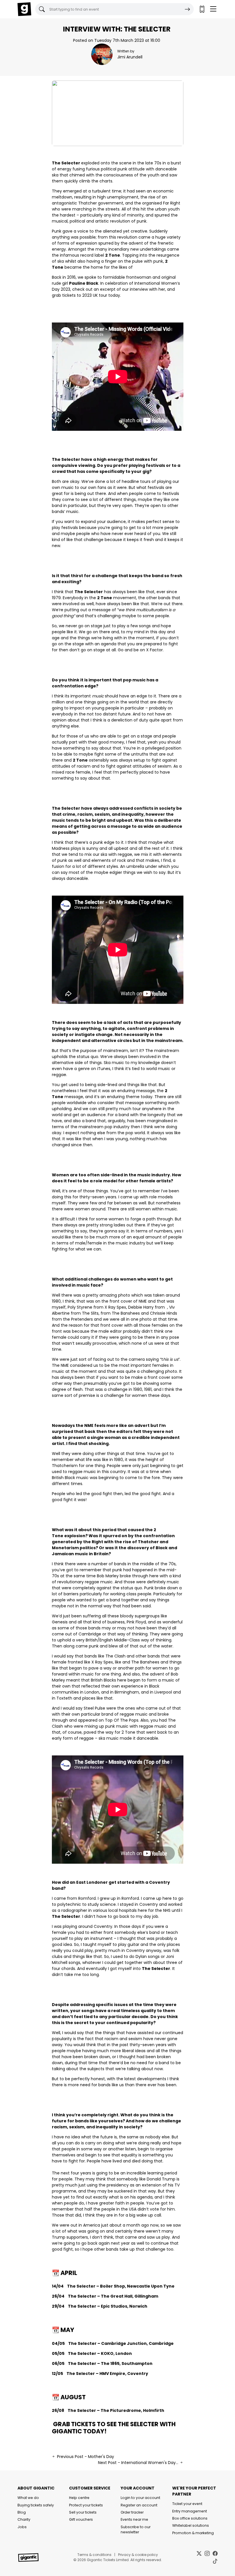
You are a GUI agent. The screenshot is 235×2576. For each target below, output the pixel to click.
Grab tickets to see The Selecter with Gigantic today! (114, 2428)
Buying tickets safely (36, 2505)
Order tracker (132, 2512)
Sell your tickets (83, 2512)
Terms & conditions (94, 2555)
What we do (28, 2498)
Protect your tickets (86, 2505)
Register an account (139, 2505)
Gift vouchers (81, 2519)
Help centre (79, 2498)
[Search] (187, 9)
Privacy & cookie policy (138, 2555)
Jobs (22, 2527)
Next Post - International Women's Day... (139, 2463)
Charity (24, 2519)
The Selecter (66, 163)
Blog (22, 2512)
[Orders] (202, 9)
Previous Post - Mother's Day (85, 2457)
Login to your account (140, 2498)
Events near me (134, 2519)
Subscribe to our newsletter (136, 2529)
